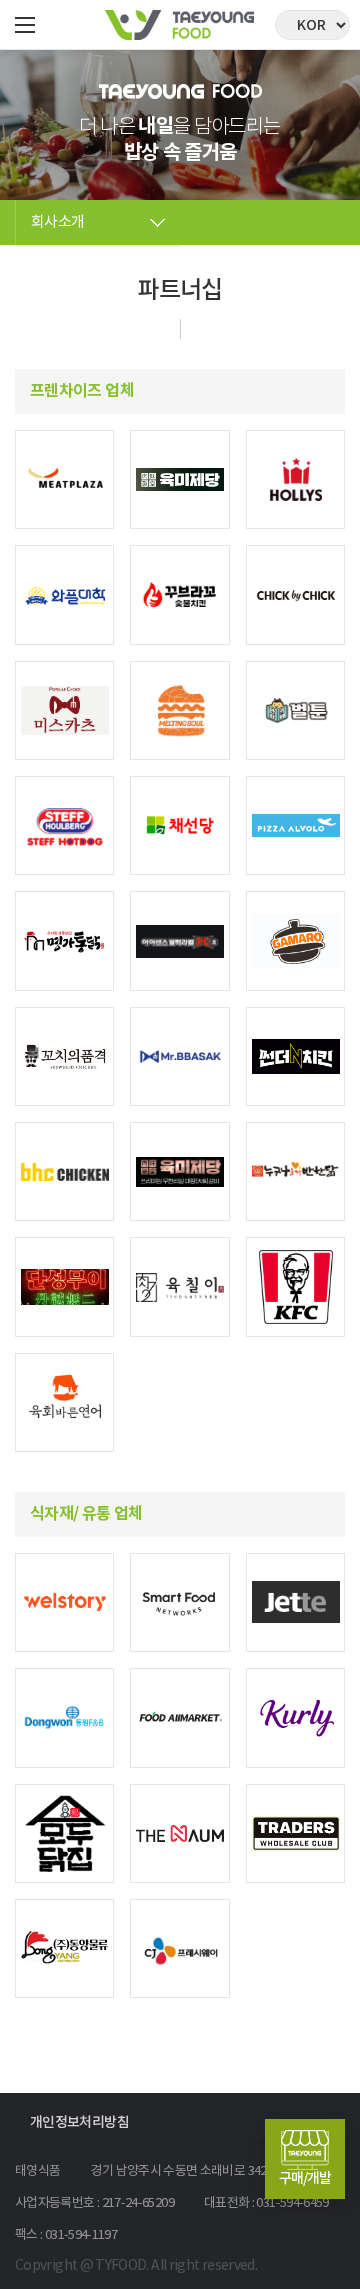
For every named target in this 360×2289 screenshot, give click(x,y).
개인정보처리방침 (79, 2122)
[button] (25, 25)
